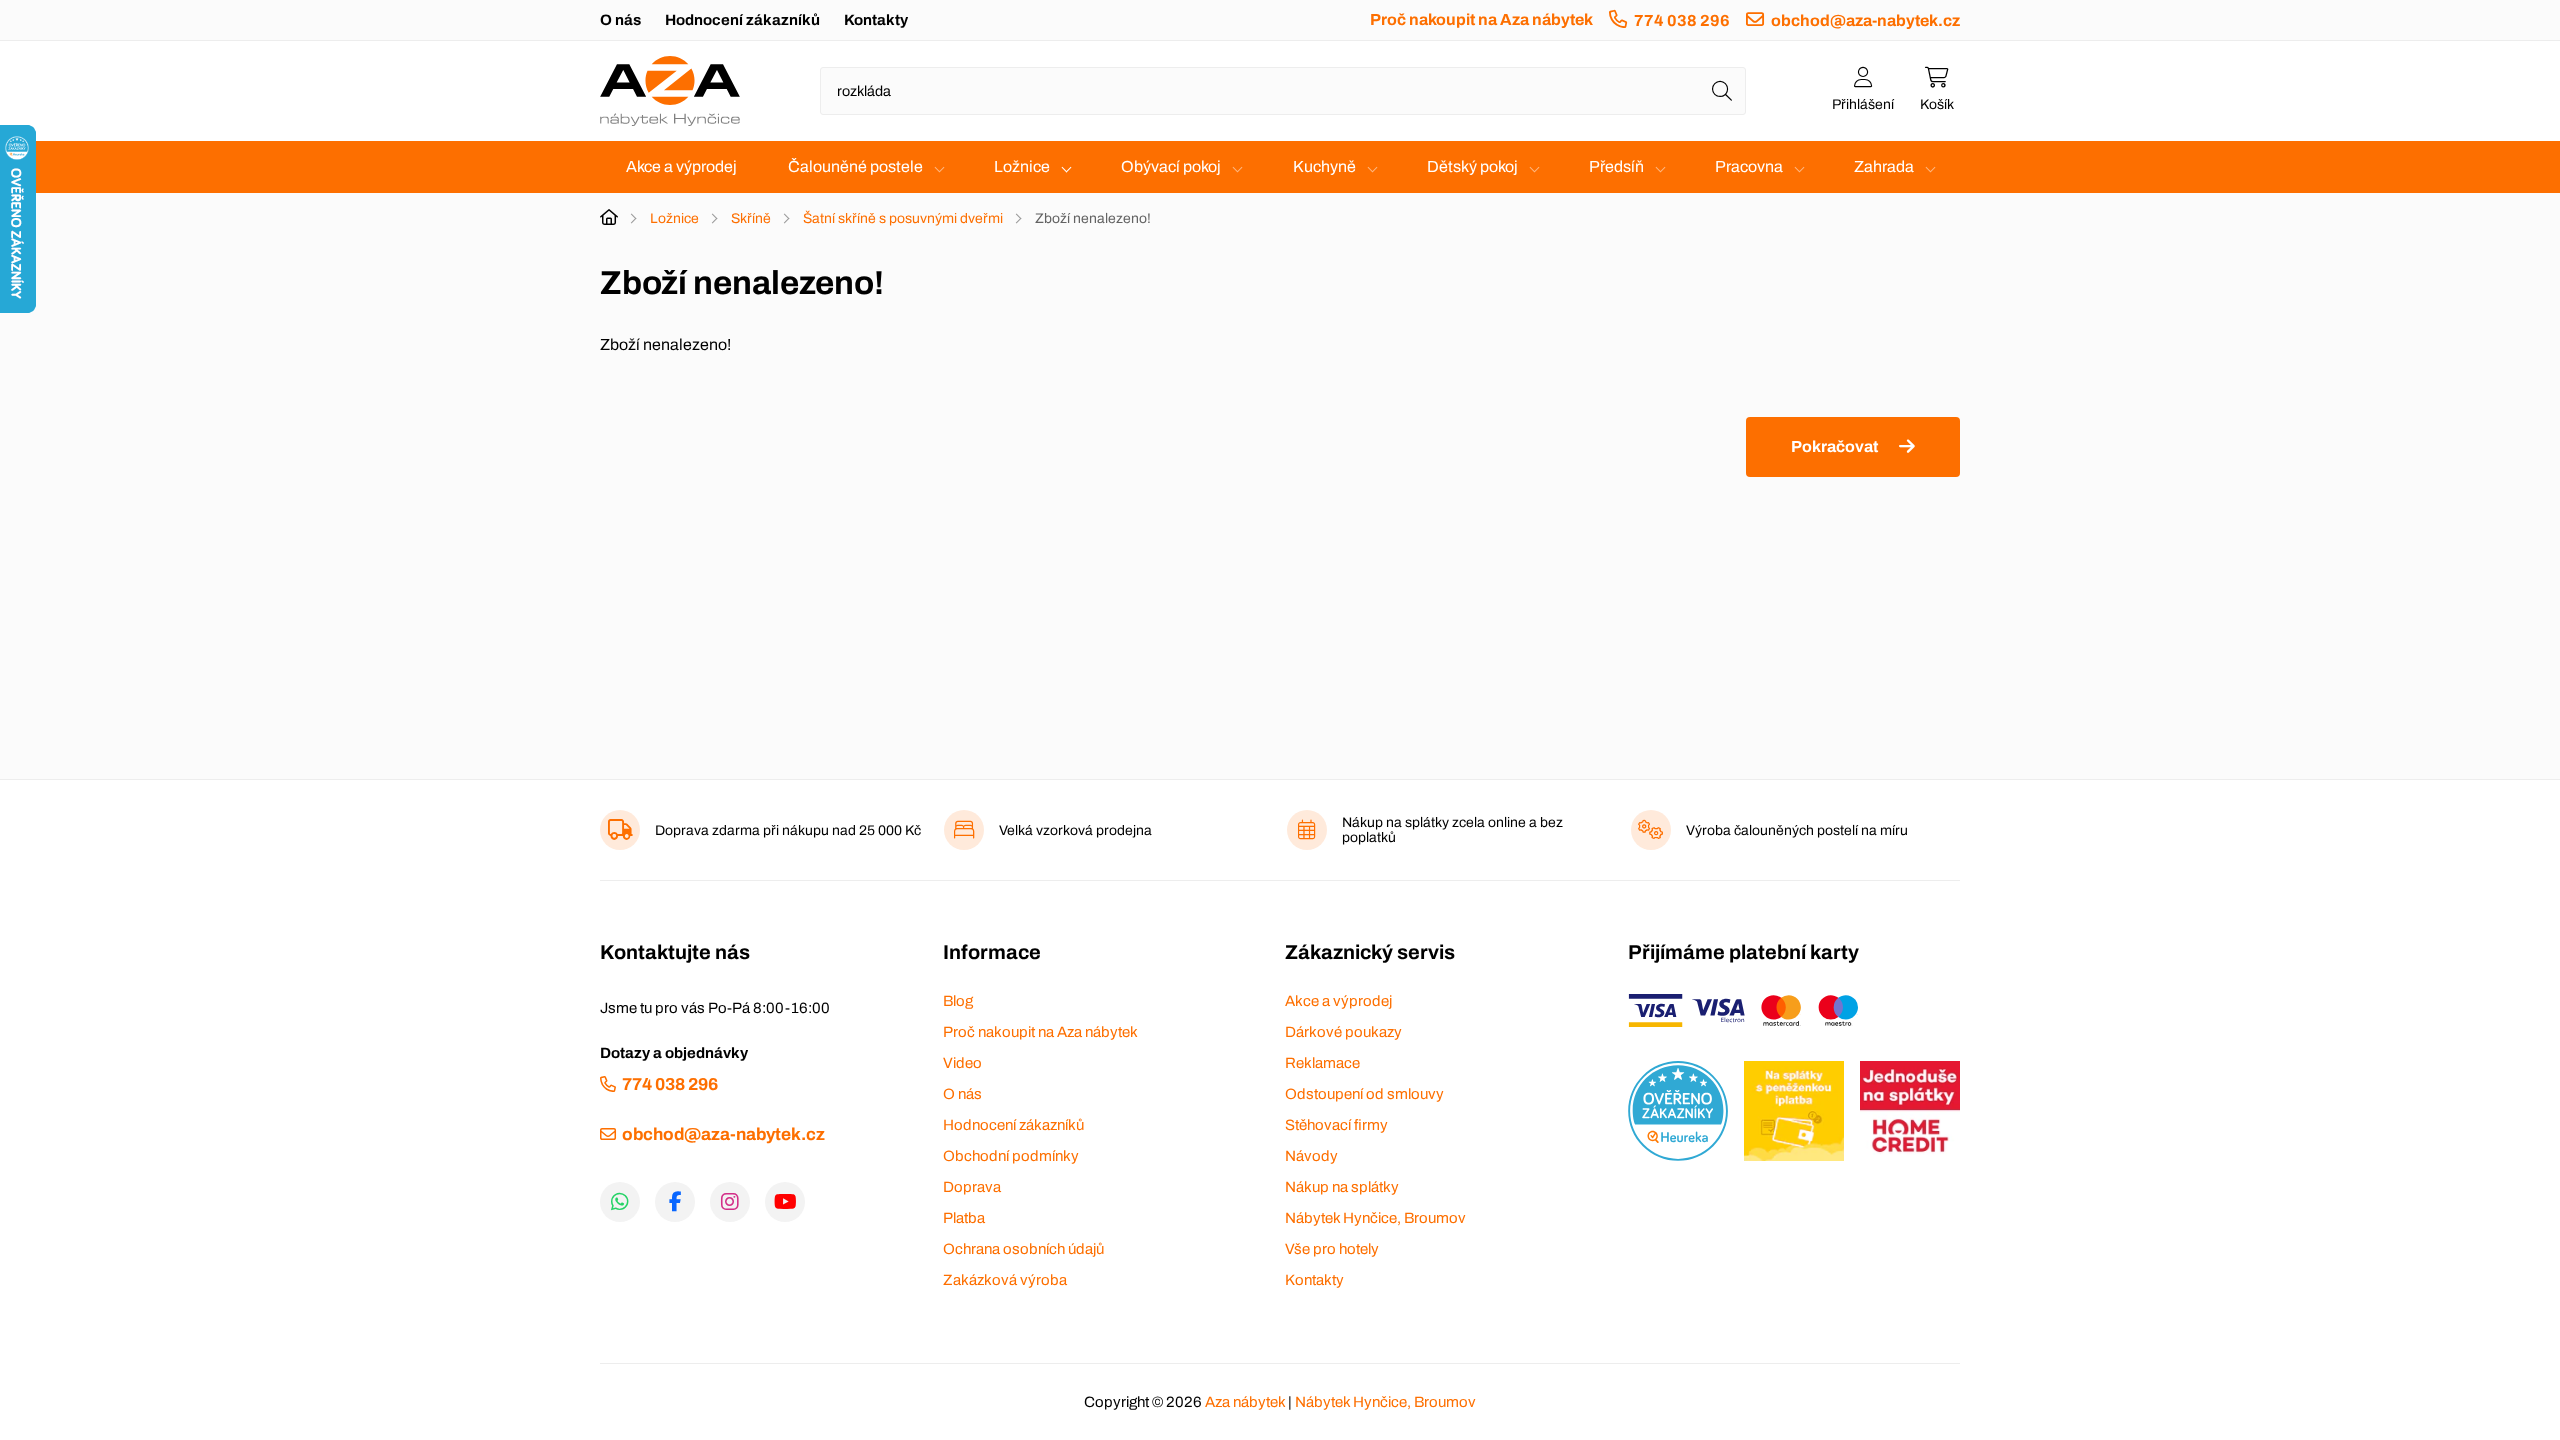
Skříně (751, 218)
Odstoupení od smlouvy (1364, 1094)
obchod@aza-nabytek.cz (1865, 20)
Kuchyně (1324, 166)
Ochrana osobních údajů (1023, 1249)
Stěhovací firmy (1336, 1125)
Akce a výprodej (681, 166)
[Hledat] (1722, 91)
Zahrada (1884, 166)
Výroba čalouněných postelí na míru (1797, 830)
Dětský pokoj (1472, 166)
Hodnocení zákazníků (742, 20)
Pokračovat (1834, 446)
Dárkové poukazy (1343, 1032)
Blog (958, 1001)
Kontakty (876, 20)
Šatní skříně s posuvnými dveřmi (903, 218)
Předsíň (1616, 166)
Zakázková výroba (1005, 1280)
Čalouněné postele (855, 166)
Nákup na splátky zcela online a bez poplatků (1452, 830)
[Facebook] (675, 1202)
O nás (620, 20)
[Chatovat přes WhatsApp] (620, 1202)
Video (962, 1063)
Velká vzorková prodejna (1075, 830)
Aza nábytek (1245, 1402)
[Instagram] (730, 1202)
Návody (1311, 1156)
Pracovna (1749, 166)
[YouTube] (785, 1202)
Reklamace (1322, 1063)
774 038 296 (1682, 20)
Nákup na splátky (1342, 1187)
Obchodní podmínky (1011, 1156)
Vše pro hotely (1332, 1249)
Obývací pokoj (1171, 166)
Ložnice (1022, 166)
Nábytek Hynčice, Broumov (1375, 1218)
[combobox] (1283, 91)
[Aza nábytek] (670, 91)
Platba (964, 1218)
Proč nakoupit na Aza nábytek (1481, 19)
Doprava (972, 1187)
